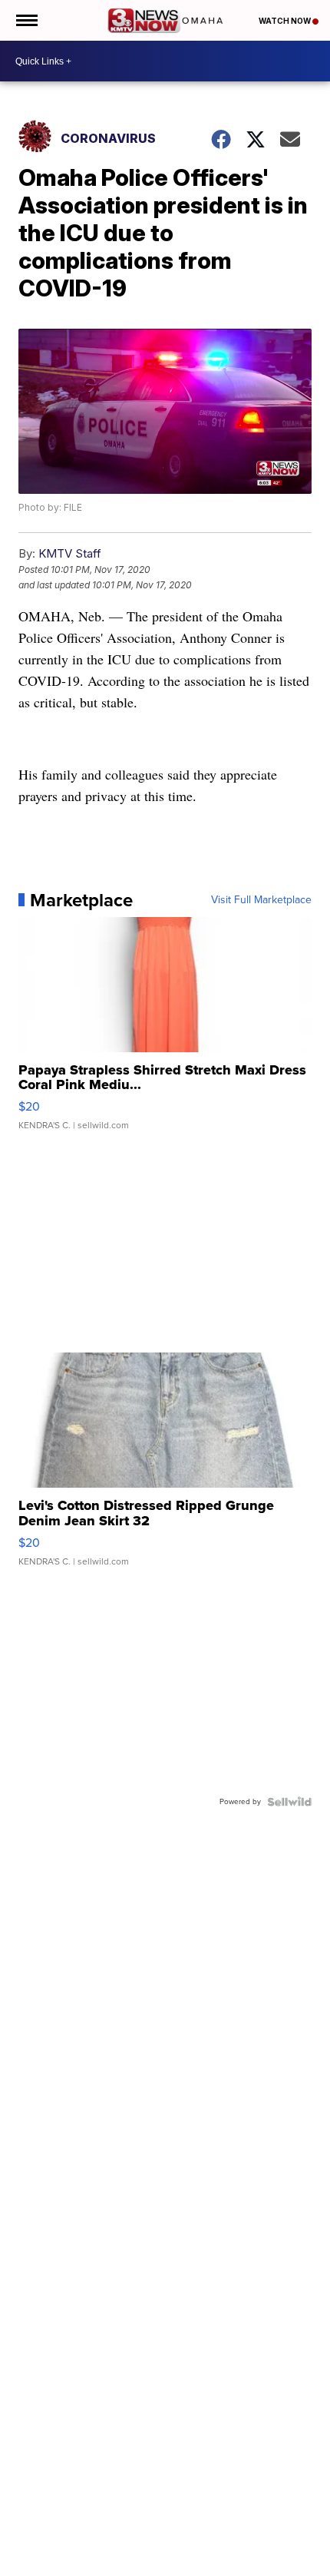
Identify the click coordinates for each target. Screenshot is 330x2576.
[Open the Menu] (26, 20)
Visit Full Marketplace (261, 900)
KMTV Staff (70, 553)
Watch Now (285, 21)
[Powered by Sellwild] (289, 1802)
